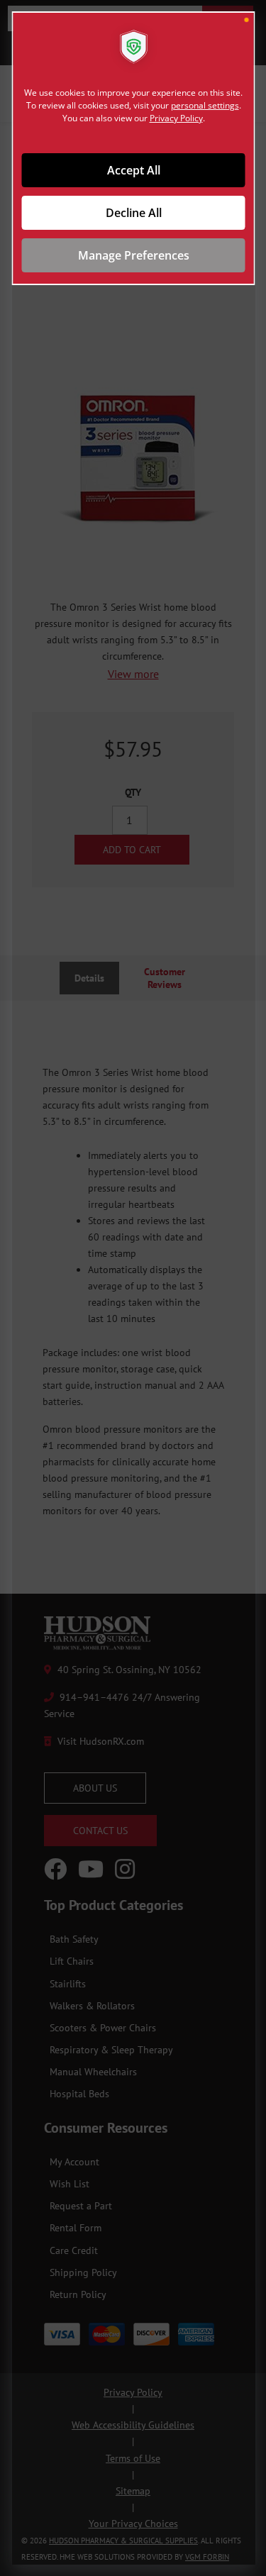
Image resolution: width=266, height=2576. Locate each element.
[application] (133, 1288)
